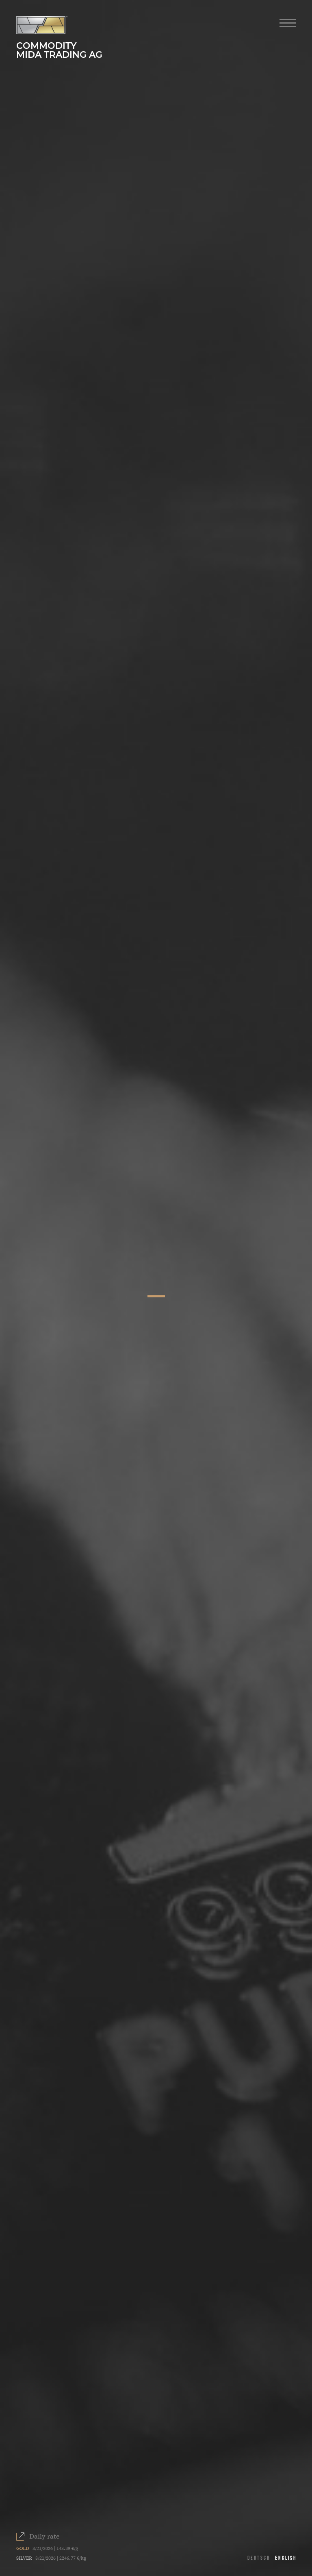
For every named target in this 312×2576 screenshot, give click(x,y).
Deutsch (259, 2558)
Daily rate (44, 2537)
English (286, 2558)
